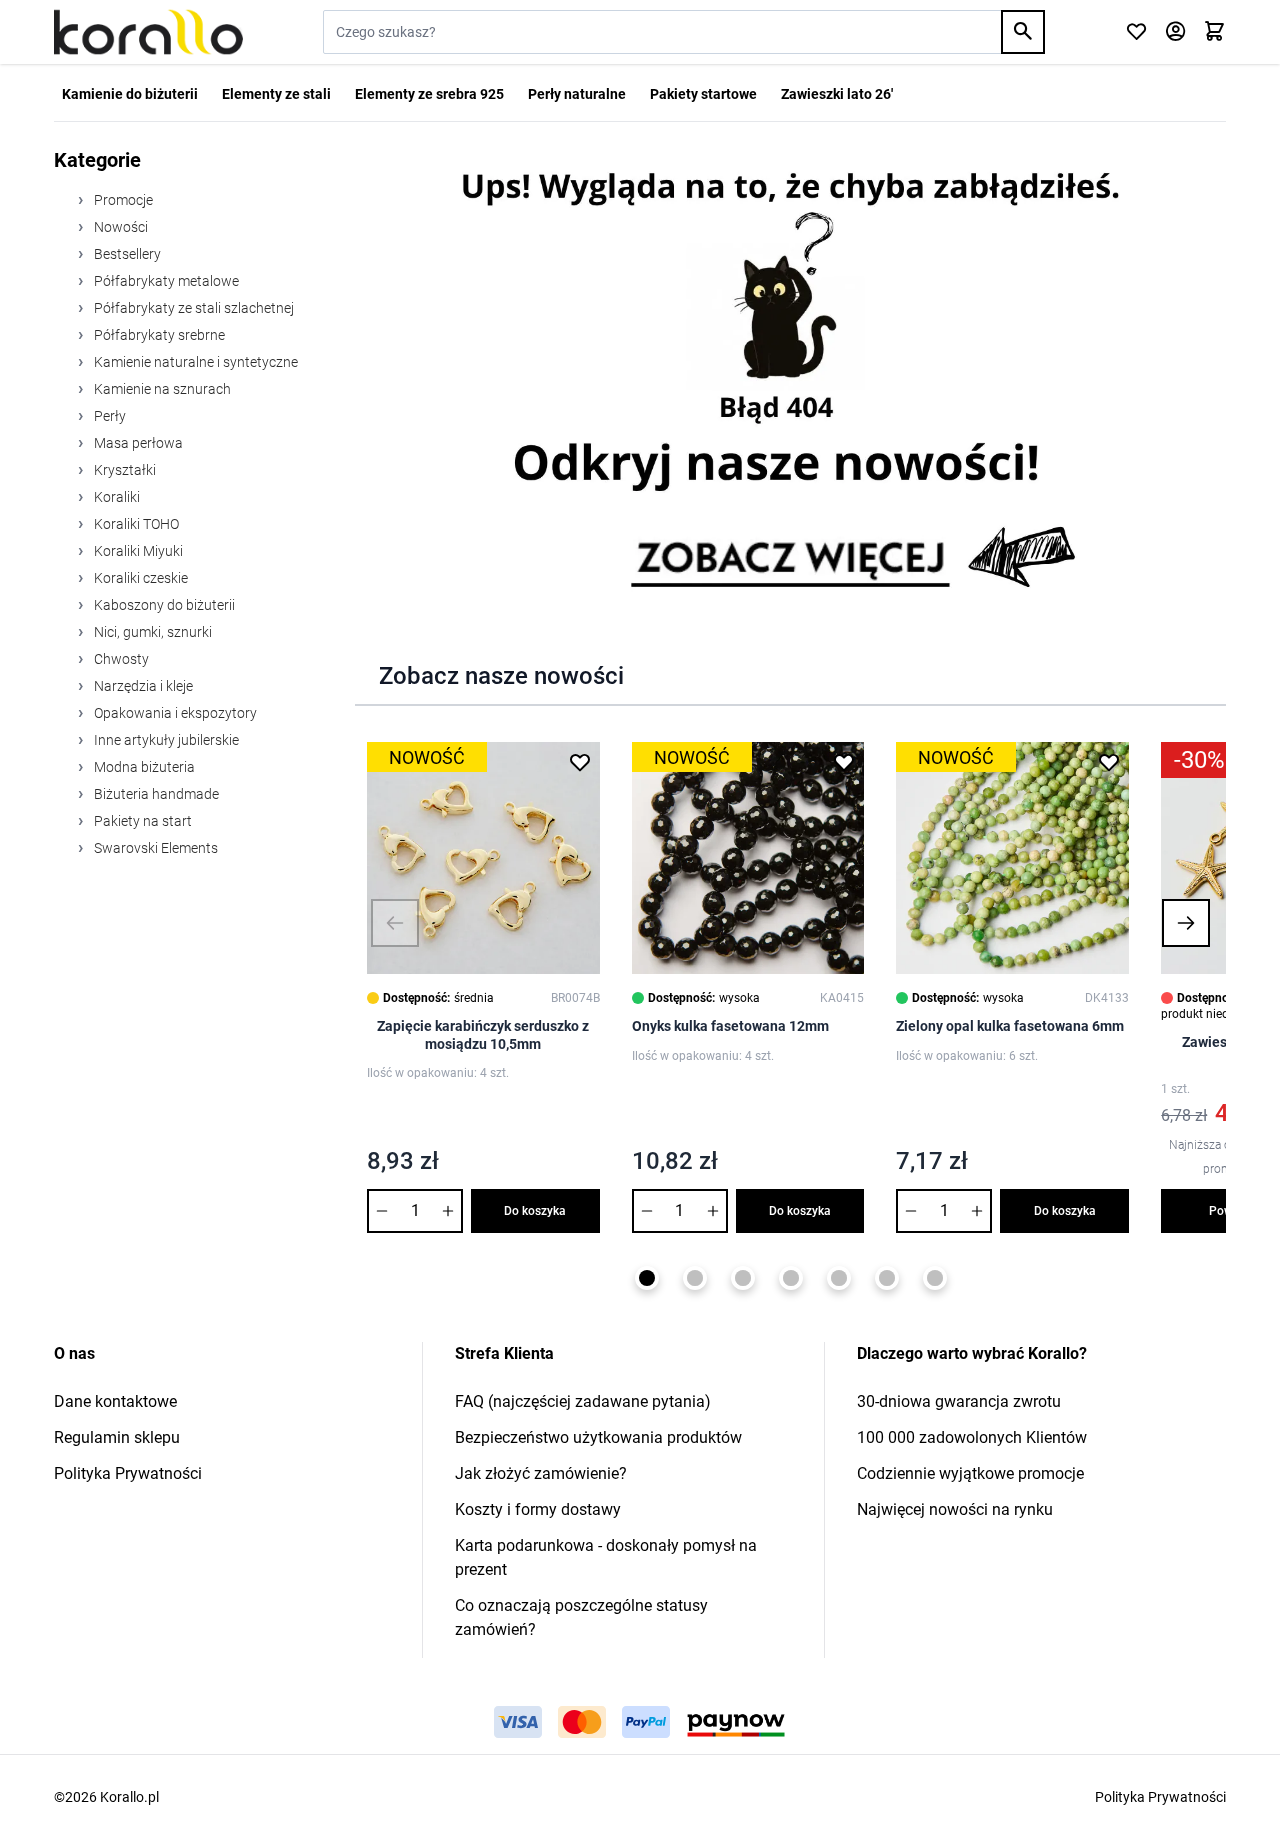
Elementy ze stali (276, 94)
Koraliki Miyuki (137, 551)
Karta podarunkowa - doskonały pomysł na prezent (606, 1557)
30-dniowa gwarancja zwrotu (959, 1401)
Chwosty (120, 659)
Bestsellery (126, 254)
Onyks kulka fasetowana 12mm (730, 1026)
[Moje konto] (1175, 32)
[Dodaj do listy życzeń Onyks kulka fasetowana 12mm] (844, 762)
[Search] (1023, 32)
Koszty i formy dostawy (538, 1509)
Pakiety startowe (703, 94)
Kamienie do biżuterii (130, 94)
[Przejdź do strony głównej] (148, 32)
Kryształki (123, 470)
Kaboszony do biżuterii (163, 605)
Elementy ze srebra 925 (429, 94)
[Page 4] (791, 1278)
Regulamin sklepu (117, 1437)
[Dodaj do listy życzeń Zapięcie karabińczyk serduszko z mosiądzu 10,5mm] (580, 762)
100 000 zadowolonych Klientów (972, 1437)
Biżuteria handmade (155, 794)
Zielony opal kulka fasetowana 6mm (1010, 1026)
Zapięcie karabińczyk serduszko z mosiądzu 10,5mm (483, 1035)
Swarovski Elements (154, 848)
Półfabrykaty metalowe (165, 281)
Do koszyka (535, 1211)
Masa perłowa (137, 443)
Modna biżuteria (143, 767)
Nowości (119, 227)
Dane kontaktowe (115, 1401)
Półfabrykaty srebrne (158, 335)
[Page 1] (647, 1278)
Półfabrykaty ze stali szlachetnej (192, 308)
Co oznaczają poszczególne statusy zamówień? (581, 1617)
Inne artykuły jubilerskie (165, 740)
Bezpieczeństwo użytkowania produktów (598, 1437)
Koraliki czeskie (139, 578)
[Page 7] (935, 1278)
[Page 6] (887, 1278)
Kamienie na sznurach (161, 389)
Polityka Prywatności (128, 1473)
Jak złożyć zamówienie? (541, 1473)
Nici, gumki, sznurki (151, 632)
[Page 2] (695, 1278)
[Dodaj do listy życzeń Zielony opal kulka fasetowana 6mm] (1109, 762)
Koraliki (115, 497)
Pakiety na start (141, 821)
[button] (395, 923)
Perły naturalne (577, 94)
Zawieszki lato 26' (837, 94)
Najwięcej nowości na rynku (955, 1509)
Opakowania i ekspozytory (174, 713)
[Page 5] (839, 1278)
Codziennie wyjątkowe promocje (970, 1473)
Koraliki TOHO (135, 524)
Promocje (122, 200)
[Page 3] (743, 1278)
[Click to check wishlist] (1136, 32)
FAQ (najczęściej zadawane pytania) (583, 1401)
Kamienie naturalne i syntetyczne (194, 362)
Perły (108, 416)
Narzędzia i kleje (142, 686)
